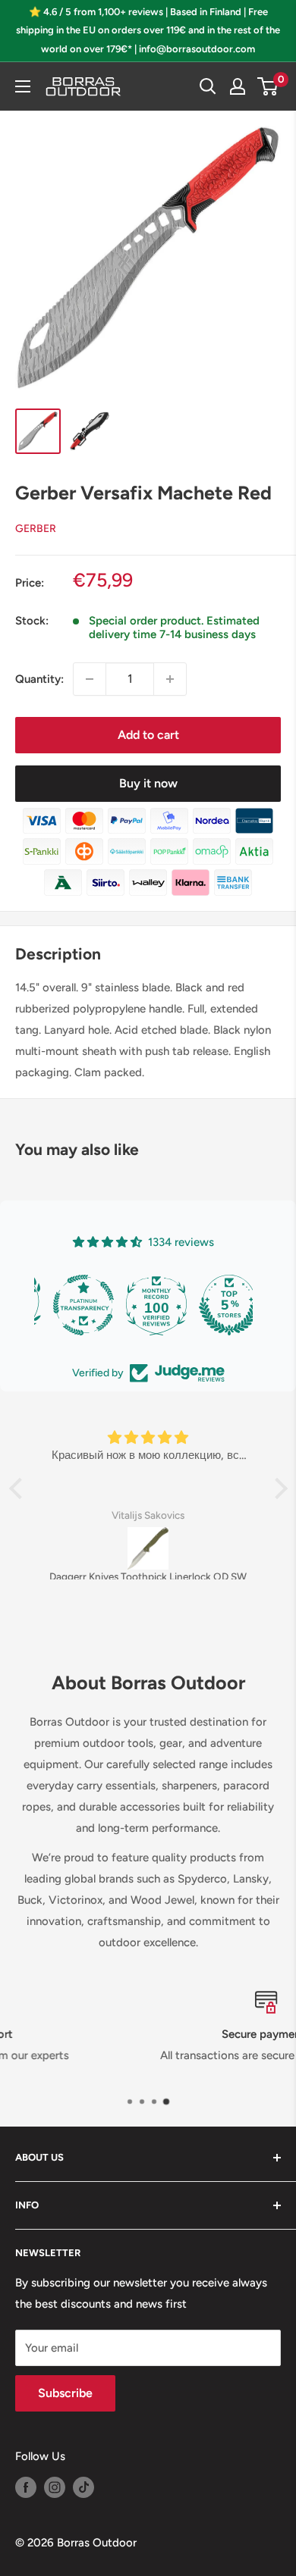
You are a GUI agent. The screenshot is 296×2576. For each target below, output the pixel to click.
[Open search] (208, 86)
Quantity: (39, 679)
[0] (268, 86)
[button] (19, 1488)
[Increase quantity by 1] (170, 679)
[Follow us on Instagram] (55, 2487)
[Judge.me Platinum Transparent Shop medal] (71, 1305)
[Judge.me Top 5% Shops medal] (216, 1305)
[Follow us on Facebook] (26, 2487)
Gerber (36, 529)
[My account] (238, 86)
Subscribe (65, 2393)
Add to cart (148, 735)
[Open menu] (23, 86)
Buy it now (148, 783)
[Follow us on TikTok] (83, 2487)
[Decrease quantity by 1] (90, 679)
